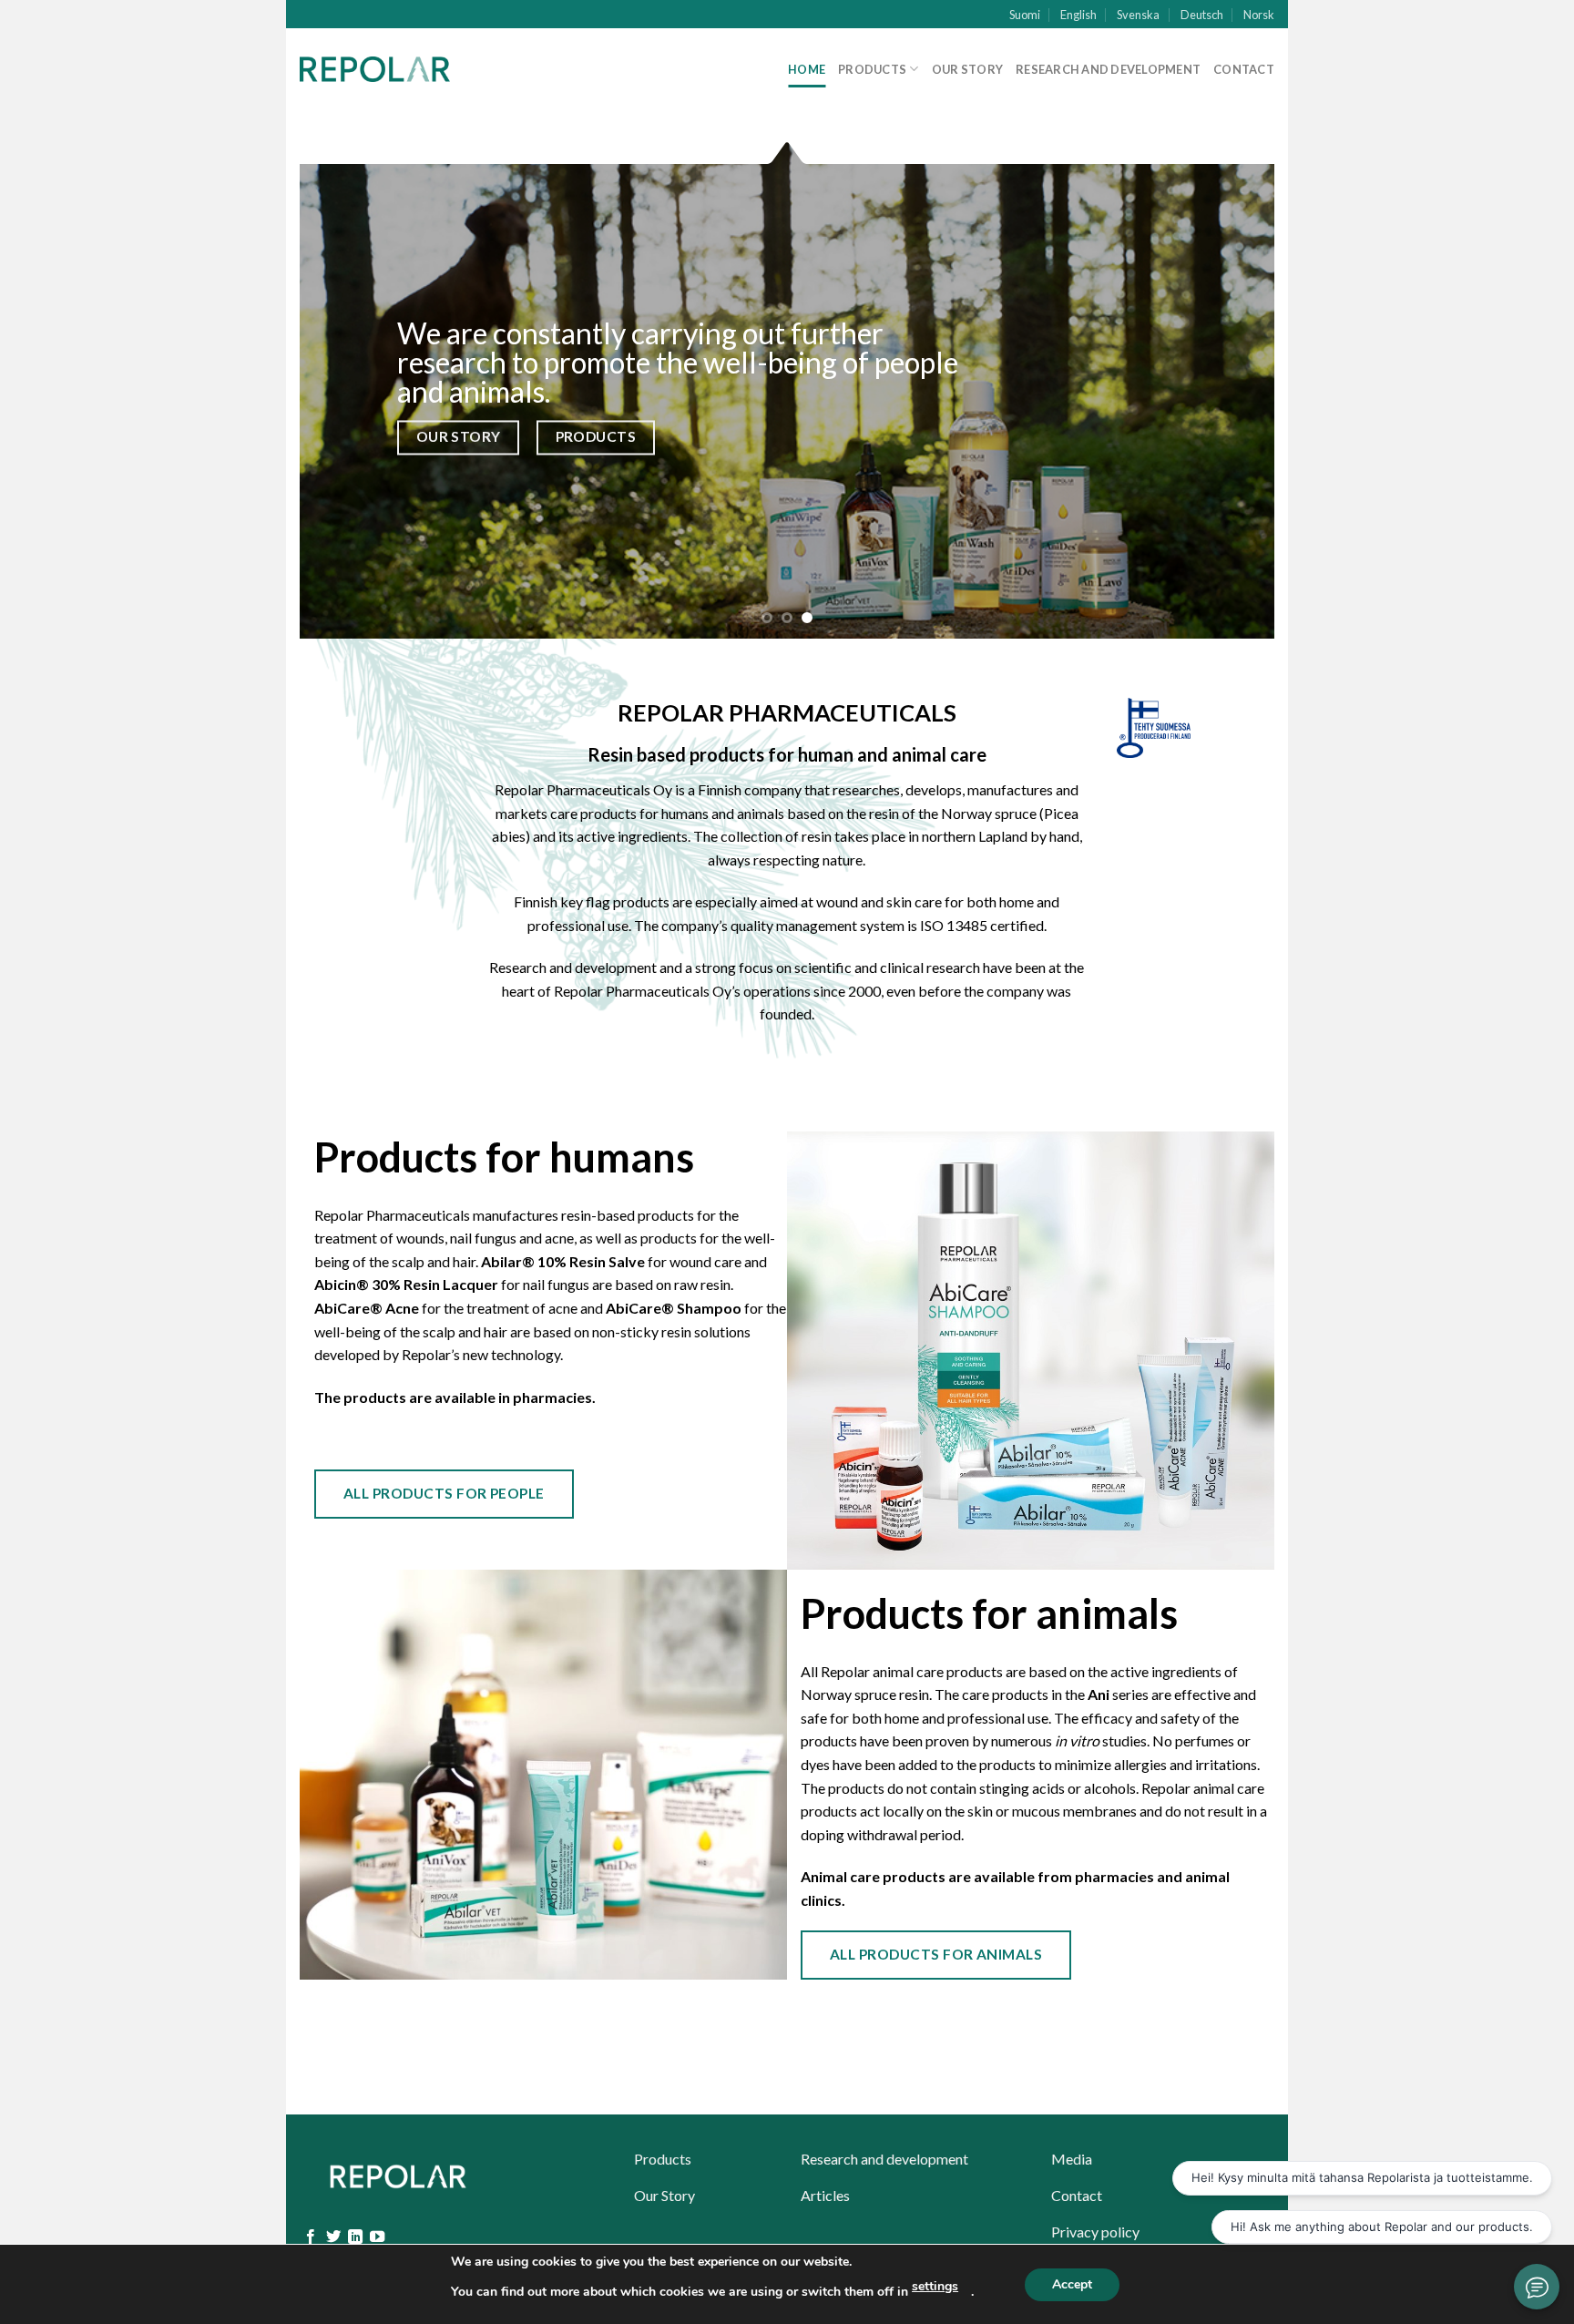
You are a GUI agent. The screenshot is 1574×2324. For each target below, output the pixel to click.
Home (807, 69)
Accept (1072, 2284)
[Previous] (342, 388)
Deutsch (1202, 15)
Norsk (1259, 15)
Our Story (967, 69)
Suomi (1025, 15)
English (1078, 15)
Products (872, 69)
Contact (1244, 69)
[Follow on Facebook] (311, 2237)
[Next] (1232, 388)
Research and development (1108, 69)
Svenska (1138, 15)
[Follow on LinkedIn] (355, 2237)
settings (935, 2286)
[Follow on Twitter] (333, 2237)
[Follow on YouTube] (377, 2237)
